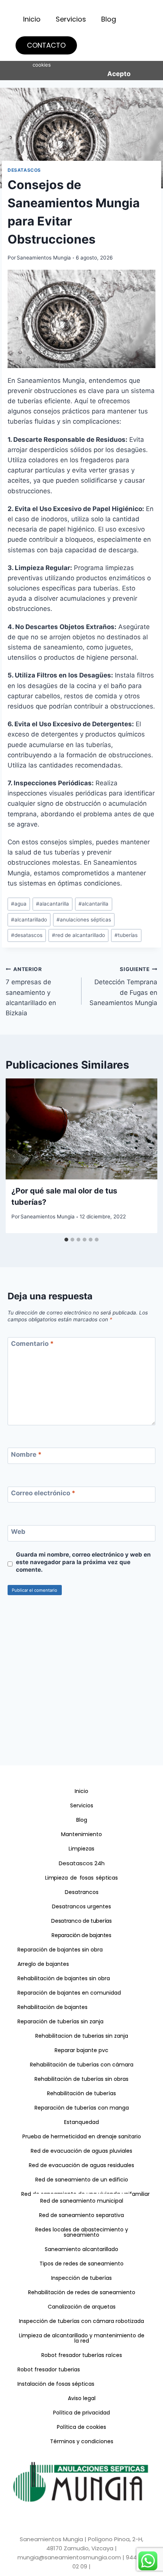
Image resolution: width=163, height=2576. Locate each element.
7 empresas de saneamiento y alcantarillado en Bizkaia (31, 991)
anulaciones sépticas (84, 920)
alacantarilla (53, 904)
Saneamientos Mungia (44, 258)
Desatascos (24, 170)
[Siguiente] (149, 1156)
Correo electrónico (43, 1493)
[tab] (66, 1240)
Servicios (71, 19)
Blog (109, 19)
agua (19, 904)
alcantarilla (93, 904)
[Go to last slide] (14, 1156)
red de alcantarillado (78, 935)
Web (18, 1532)
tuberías (126, 935)
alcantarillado (29, 920)
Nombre (26, 1454)
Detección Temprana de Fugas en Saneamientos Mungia (123, 986)
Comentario (32, 1344)
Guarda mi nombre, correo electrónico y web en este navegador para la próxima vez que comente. (83, 1562)
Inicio (32, 19)
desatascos (27, 935)
